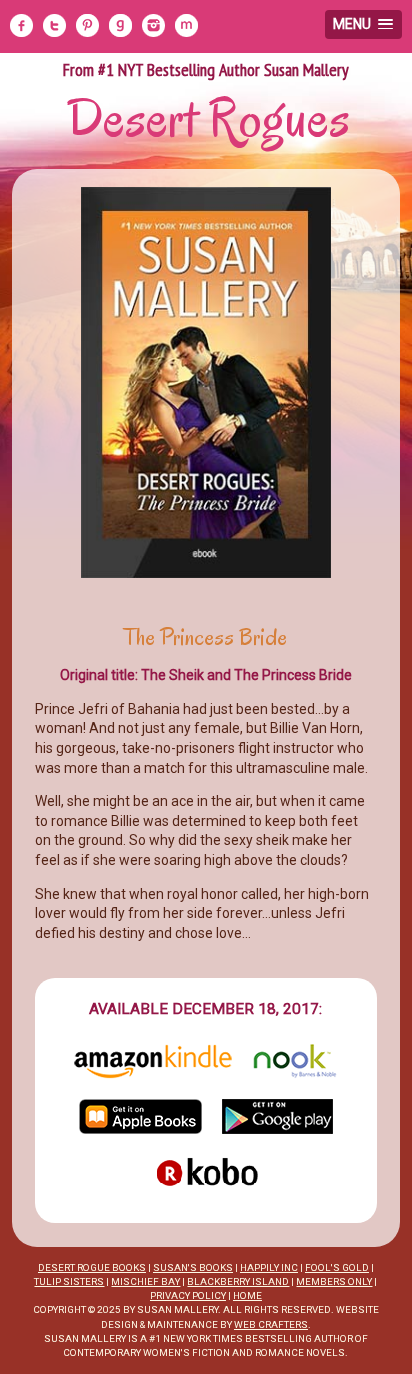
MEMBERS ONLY (334, 1281)
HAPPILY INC (269, 1267)
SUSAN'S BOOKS (193, 1267)
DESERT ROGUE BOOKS (92, 1267)
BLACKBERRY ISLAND (238, 1281)
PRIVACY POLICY (188, 1295)
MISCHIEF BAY (145, 1281)
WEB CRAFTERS (271, 1324)
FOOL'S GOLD (337, 1267)
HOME (247, 1295)
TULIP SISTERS (69, 1281)
